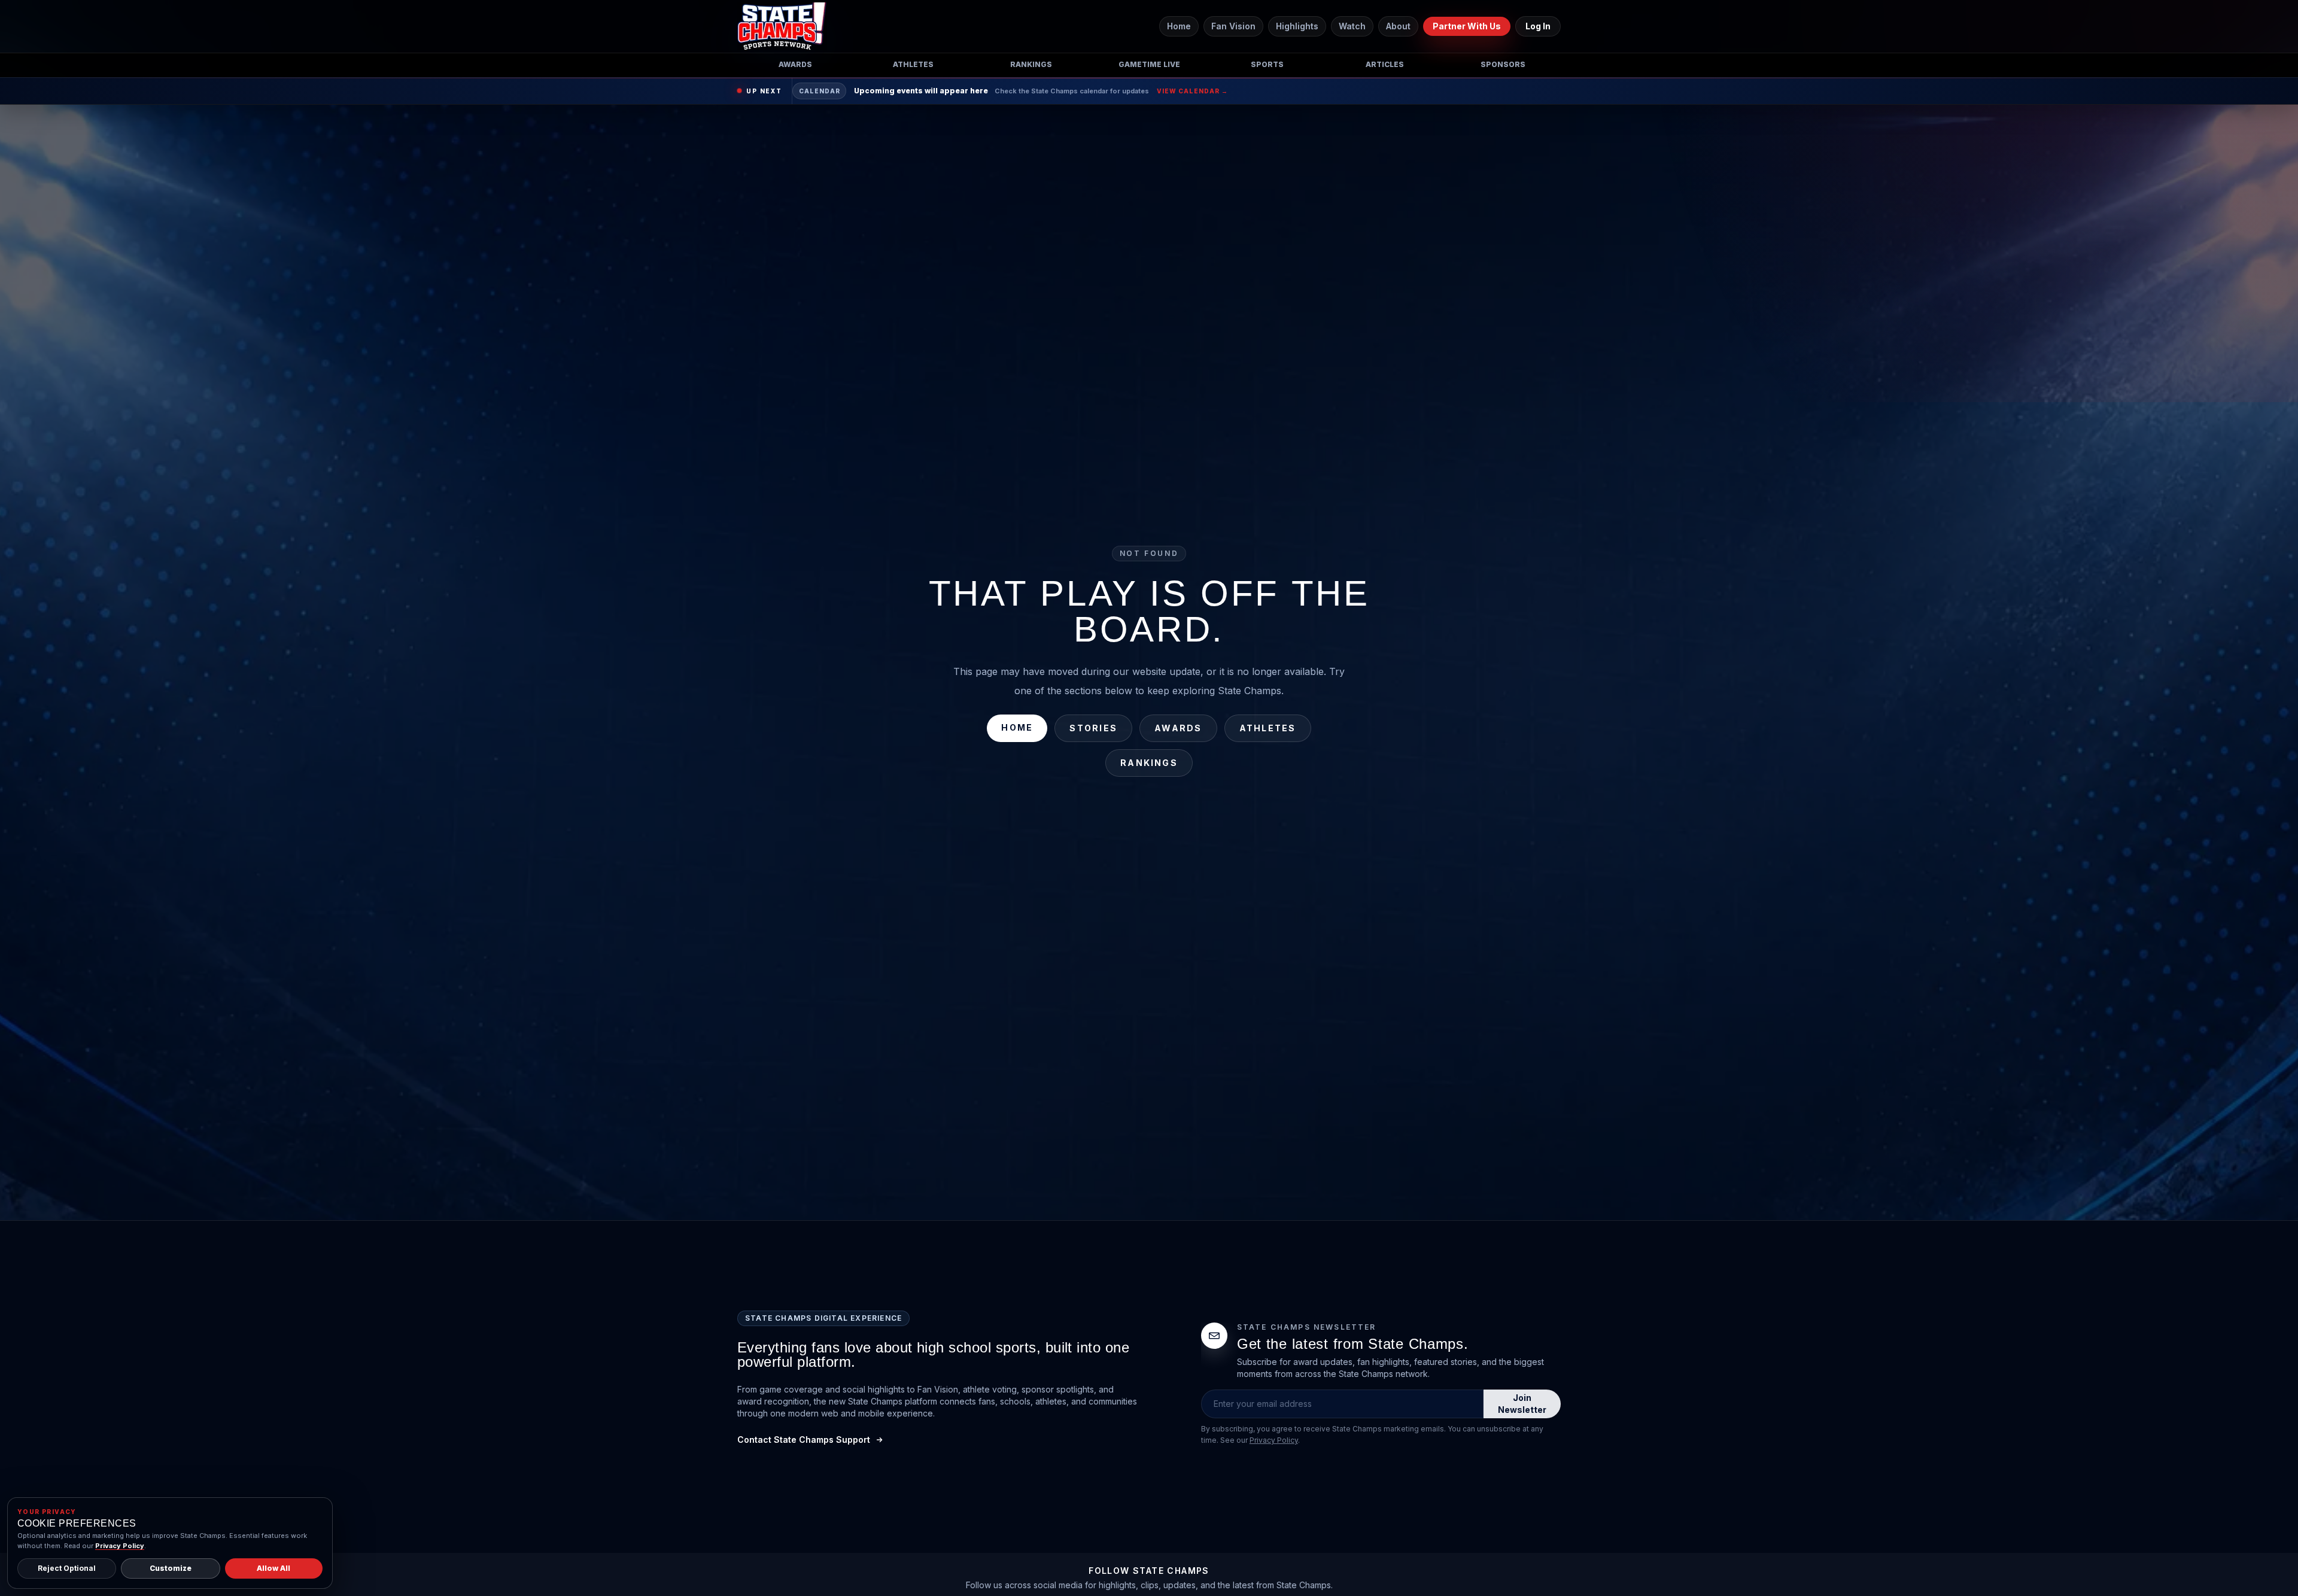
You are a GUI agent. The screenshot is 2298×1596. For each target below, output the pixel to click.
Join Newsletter (1522, 1404)
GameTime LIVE (1149, 64)
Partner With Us (1467, 26)
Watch (1352, 26)
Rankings (1031, 64)
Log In (1538, 26)
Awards (795, 64)
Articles (1385, 64)
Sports (1267, 64)
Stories (1093, 728)
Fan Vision (1233, 26)
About (1398, 26)
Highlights (1297, 26)
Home (1179, 26)
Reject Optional (67, 1568)
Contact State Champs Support (804, 1440)
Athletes (913, 64)
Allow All (273, 1568)
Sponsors (1503, 64)
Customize (171, 1568)
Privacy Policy (1274, 1440)
